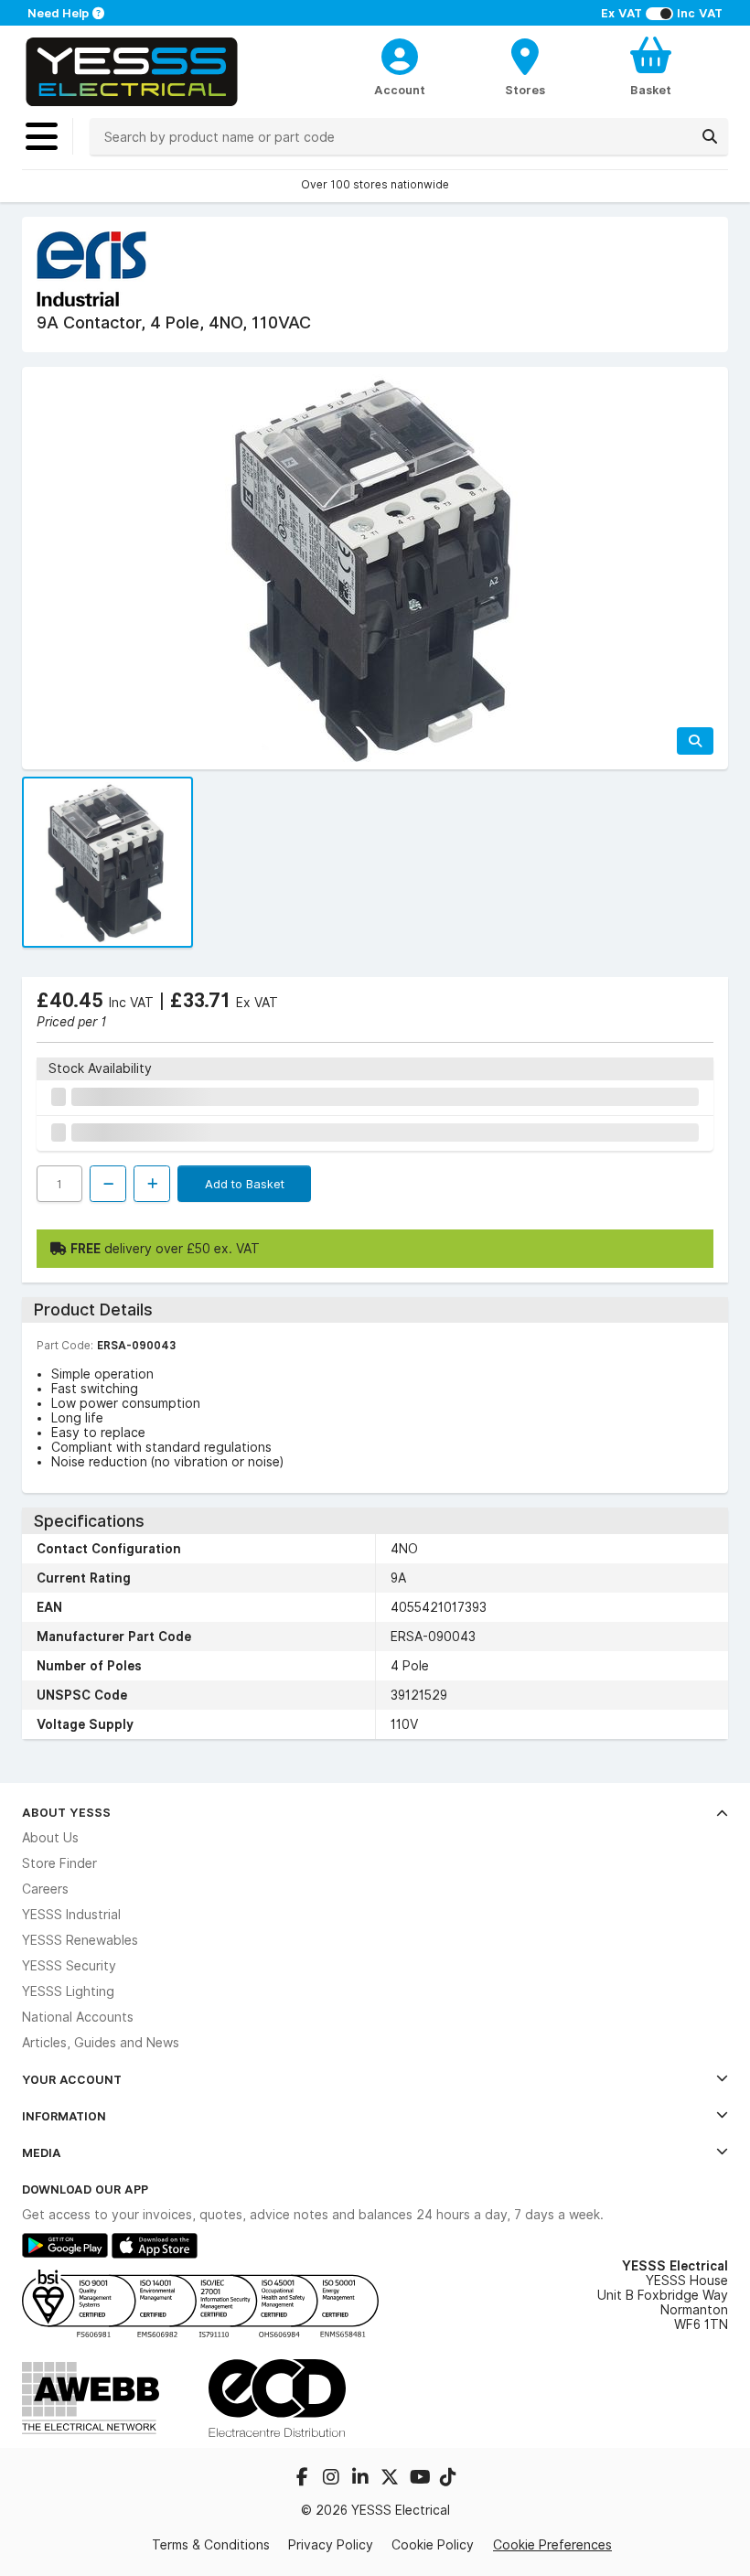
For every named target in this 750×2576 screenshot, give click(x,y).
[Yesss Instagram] (333, 2479)
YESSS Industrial (71, 1915)
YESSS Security (69, 1966)
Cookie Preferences (552, 2544)
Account (400, 90)
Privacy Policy (331, 2545)
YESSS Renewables (80, 1940)
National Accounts (78, 2017)
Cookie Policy (433, 2545)
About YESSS (66, 1812)
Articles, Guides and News (101, 2043)
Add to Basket (245, 1184)
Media (42, 2152)
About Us (50, 1838)
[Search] (710, 136)
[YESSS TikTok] (448, 2479)
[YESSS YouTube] (421, 2479)
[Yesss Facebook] (304, 2479)
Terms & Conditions (211, 2545)
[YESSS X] (391, 2479)
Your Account (72, 2079)
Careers (45, 1889)
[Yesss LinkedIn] (362, 2479)
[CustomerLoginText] (399, 54)
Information (64, 2116)
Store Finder (59, 1863)
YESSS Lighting (68, 1991)
